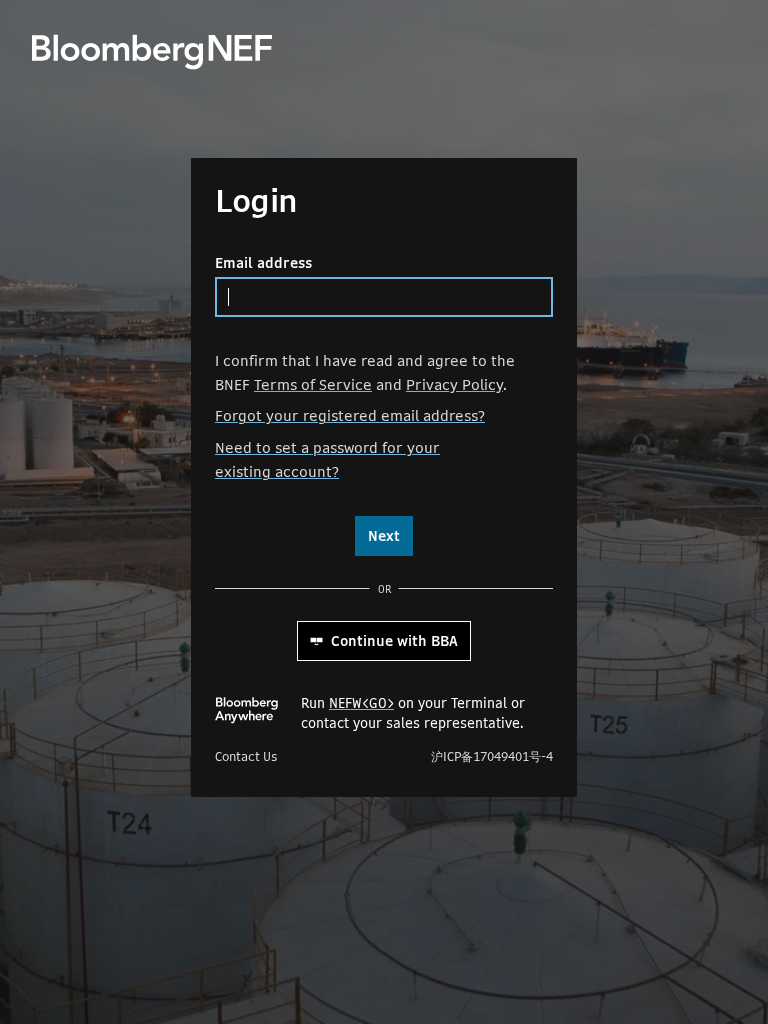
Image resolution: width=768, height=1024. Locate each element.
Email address (263, 263)
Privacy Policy (454, 384)
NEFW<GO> (361, 703)
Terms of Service (313, 384)
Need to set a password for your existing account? (327, 459)
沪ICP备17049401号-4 (492, 757)
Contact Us (246, 757)
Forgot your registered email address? (350, 415)
